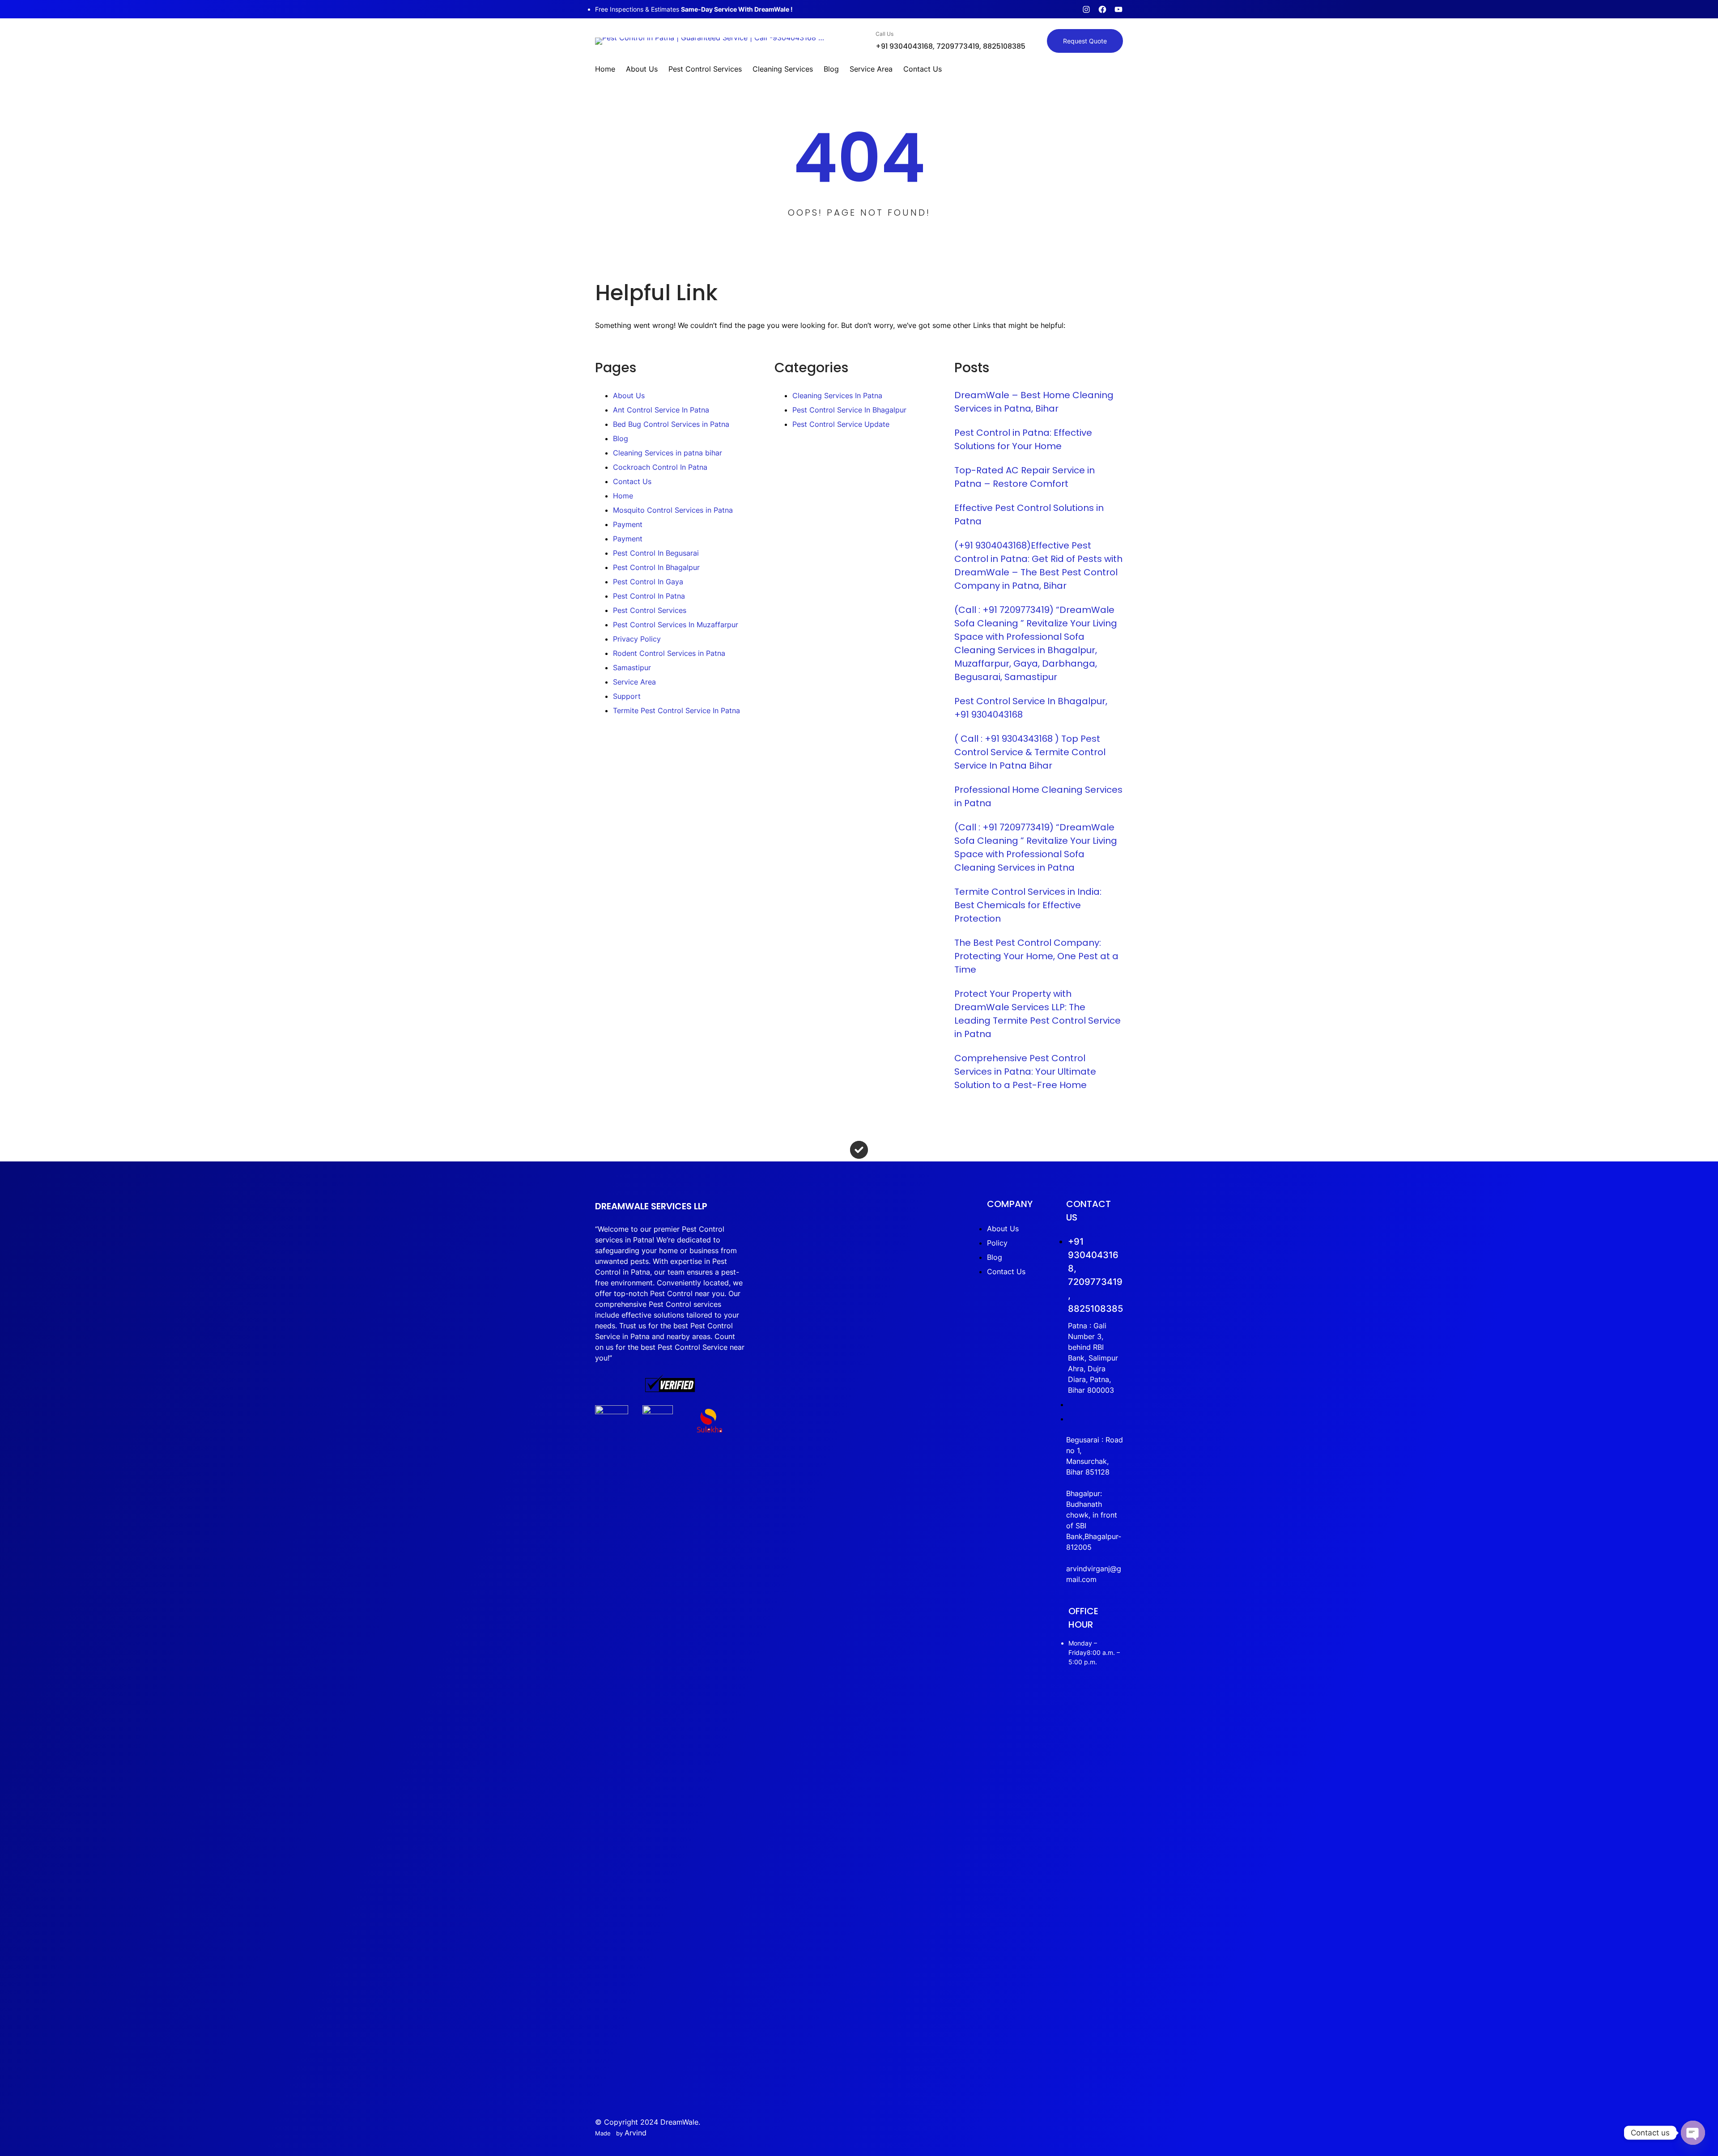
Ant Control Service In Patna (661, 410)
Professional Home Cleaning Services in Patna (1038, 796)
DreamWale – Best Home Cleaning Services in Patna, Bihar (1034, 402)
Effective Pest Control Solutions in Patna (1029, 515)
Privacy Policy (637, 639)
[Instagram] (1086, 9)
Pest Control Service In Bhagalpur (849, 410)
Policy (997, 1243)
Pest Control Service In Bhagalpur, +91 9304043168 (1031, 708)
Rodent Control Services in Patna (669, 653)
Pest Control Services (650, 610)
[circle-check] (859, 1150)
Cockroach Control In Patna (660, 467)
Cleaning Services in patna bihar (668, 453)
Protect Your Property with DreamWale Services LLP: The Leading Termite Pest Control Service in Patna (1038, 1014)
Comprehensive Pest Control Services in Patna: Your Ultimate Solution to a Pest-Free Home (1025, 1072)
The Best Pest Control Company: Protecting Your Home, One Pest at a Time (1036, 956)
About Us (629, 395)
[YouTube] (1118, 9)
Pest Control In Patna (649, 596)
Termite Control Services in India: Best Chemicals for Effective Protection (1028, 905)
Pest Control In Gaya (648, 582)
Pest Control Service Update (841, 424)
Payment (628, 524)
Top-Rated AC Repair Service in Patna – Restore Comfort (1025, 477)
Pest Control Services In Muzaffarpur (676, 625)
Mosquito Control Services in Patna (673, 510)
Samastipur (632, 668)
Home (623, 496)
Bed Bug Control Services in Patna (671, 424)
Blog (621, 438)
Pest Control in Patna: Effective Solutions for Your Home (1023, 439)
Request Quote (1085, 41)
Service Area (634, 682)
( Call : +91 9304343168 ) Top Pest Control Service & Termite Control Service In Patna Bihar (1030, 752)
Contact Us (632, 481)
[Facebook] (1102, 9)
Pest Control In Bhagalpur (656, 567)
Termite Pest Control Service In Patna (676, 710)
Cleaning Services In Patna (837, 395)
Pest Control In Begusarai (656, 553)
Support (627, 696)
